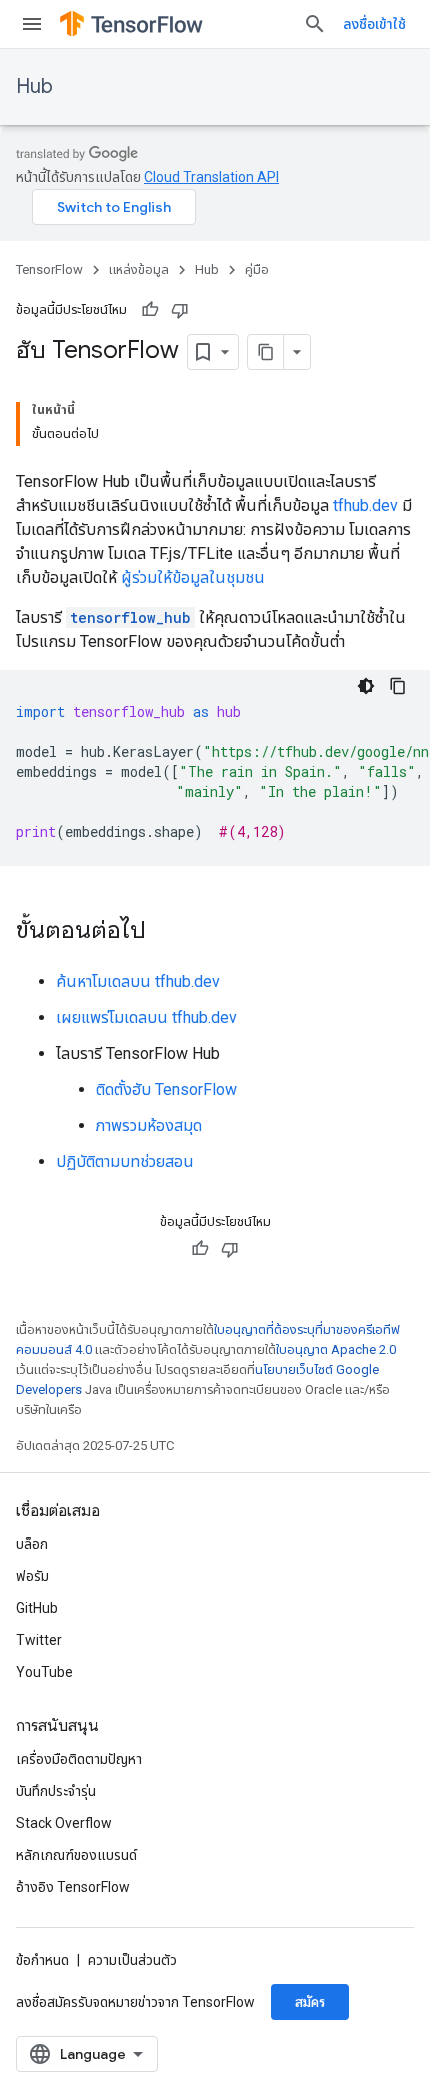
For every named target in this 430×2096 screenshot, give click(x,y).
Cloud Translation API (211, 177)
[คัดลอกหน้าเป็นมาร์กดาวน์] (266, 352)
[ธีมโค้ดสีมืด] (366, 686)
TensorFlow (49, 269)
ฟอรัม (32, 1576)
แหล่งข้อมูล (139, 269)
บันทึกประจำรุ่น (56, 1791)
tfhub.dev (365, 505)
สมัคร (310, 2002)
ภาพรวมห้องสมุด (149, 1125)
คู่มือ (257, 269)
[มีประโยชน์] (150, 310)
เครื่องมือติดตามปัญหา (79, 1759)
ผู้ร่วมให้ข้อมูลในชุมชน (193, 577)
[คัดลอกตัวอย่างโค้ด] (398, 686)
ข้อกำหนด (42, 1960)
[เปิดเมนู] (32, 24)
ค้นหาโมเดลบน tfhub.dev (138, 981)
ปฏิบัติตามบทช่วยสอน (125, 1161)
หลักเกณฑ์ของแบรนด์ (76, 1855)
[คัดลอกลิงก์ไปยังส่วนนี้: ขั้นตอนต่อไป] (166, 932)
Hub (34, 86)
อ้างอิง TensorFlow (73, 1887)
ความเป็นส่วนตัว (132, 1960)
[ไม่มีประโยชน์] (180, 310)
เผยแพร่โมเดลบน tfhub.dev (146, 1017)
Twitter (39, 1640)
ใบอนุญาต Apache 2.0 (336, 1349)
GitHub (37, 1608)
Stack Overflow (64, 1823)
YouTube (44, 1672)
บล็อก (32, 1544)
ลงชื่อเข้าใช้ (374, 24)
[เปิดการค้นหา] (315, 24)
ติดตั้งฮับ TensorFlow (166, 1089)
